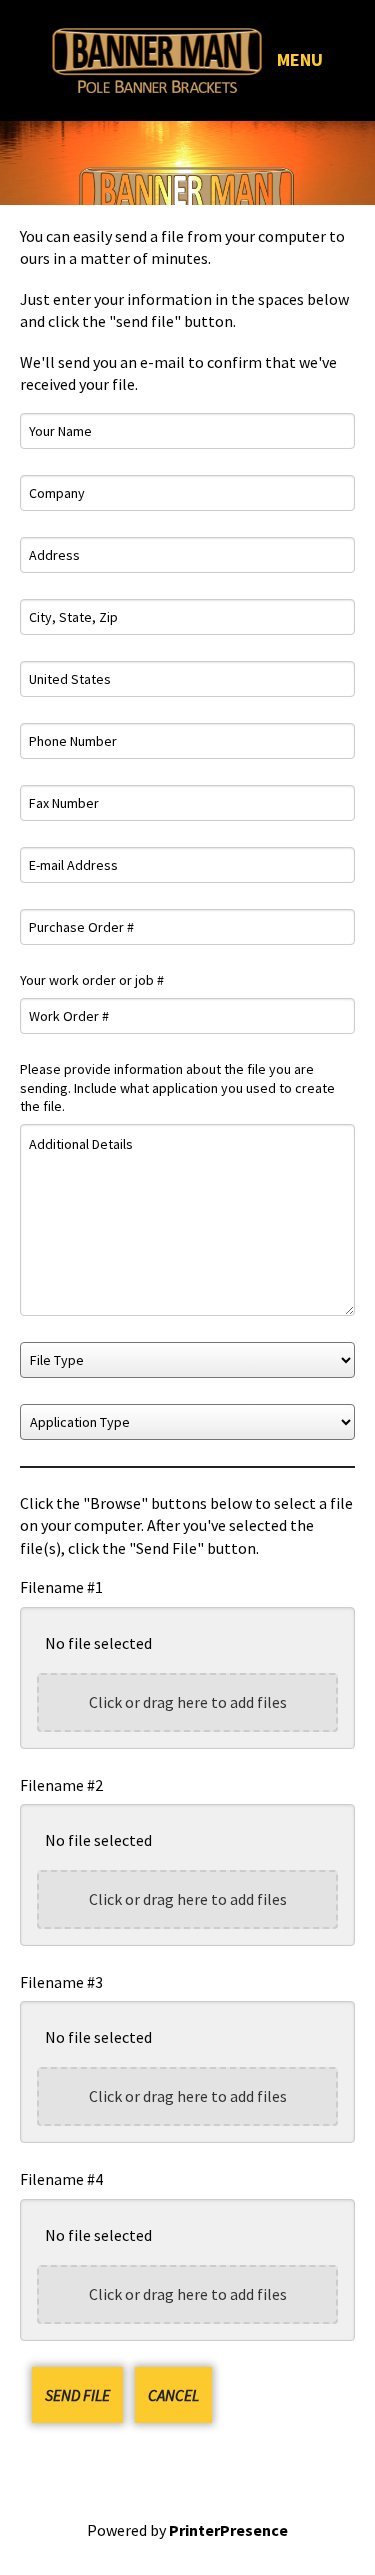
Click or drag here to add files (188, 1702)
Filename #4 (61, 2179)
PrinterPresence (228, 2530)
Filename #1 (61, 1587)
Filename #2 (61, 1785)
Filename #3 (61, 1982)
